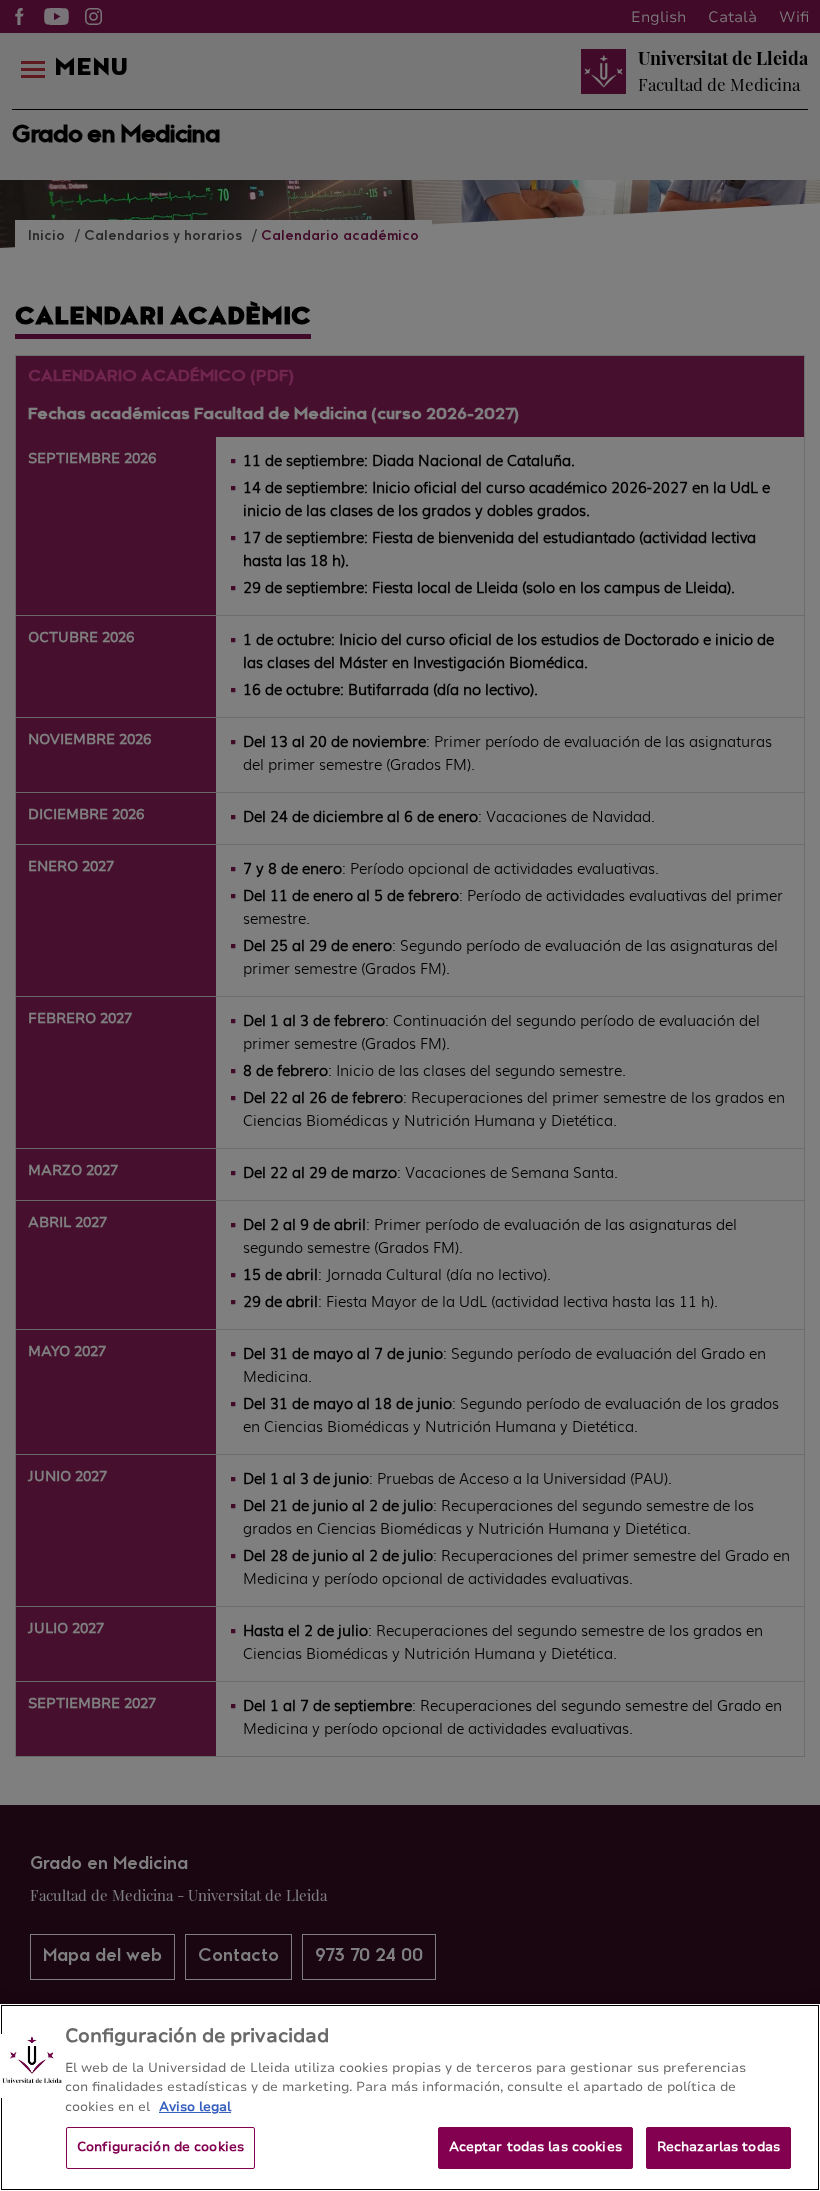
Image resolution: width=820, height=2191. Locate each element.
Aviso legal (195, 2107)
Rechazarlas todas (718, 2147)
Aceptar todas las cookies (535, 2147)
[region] (410, 2097)
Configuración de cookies (160, 2147)
